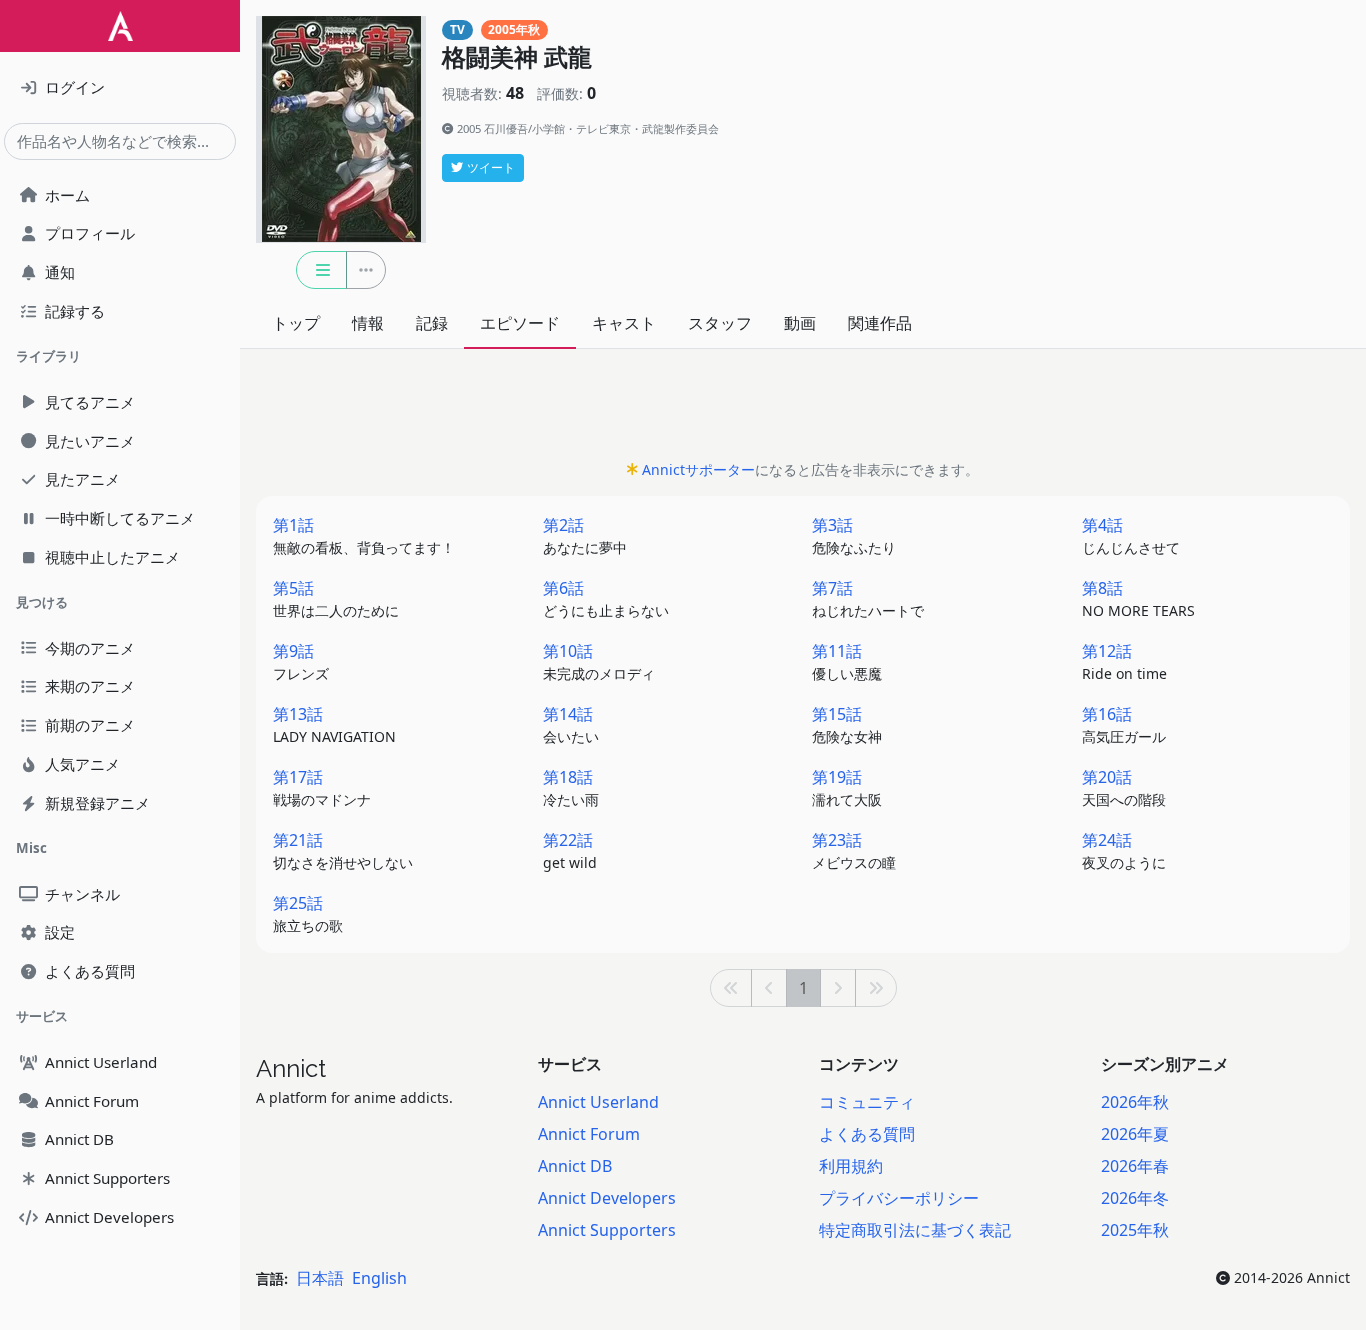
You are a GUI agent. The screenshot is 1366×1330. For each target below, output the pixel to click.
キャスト (624, 323)
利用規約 (851, 1166)
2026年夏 (1135, 1134)
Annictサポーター (698, 469)
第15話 (847, 724)
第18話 (571, 787)
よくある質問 (867, 1134)
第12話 (1124, 661)
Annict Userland (598, 1102)
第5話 (336, 598)
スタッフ (720, 323)
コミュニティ (867, 1102)
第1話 (364, 535)
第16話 (1124, 724)
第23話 (854, 850)
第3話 (854, 535)
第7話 (868, 598)
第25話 (308, 913)
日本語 (320, 1278)
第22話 (570, 850)
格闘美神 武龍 (517, 57)
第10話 (599, 661)
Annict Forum (589, 1134)
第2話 (585, 535)
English (379, 1278)
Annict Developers (607, 1198)
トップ (296, 323)
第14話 (571, 724)
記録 (432, 323)
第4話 (1131, 535)
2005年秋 (514, 29)
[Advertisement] (803, 410)
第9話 (301, 661)
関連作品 (880, 323)
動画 (800, 323)
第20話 (1124, 787)
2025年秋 (1135, 1230)
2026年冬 (1135, 1198)
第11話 (847, 661)
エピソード (520, 323)
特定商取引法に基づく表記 (915, 1230)
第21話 (343, 850)
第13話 (334, 724)
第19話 (847, 787)
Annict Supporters (607, 1230)
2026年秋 (1135, 1102)
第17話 (322, 787)
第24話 (1124, 850)
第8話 (1138, 598)
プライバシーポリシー (899, 1198)
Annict (291, 1068)
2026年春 (1135, 1166)
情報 (368, 323)
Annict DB (575, 1166)
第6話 (606, 598)
